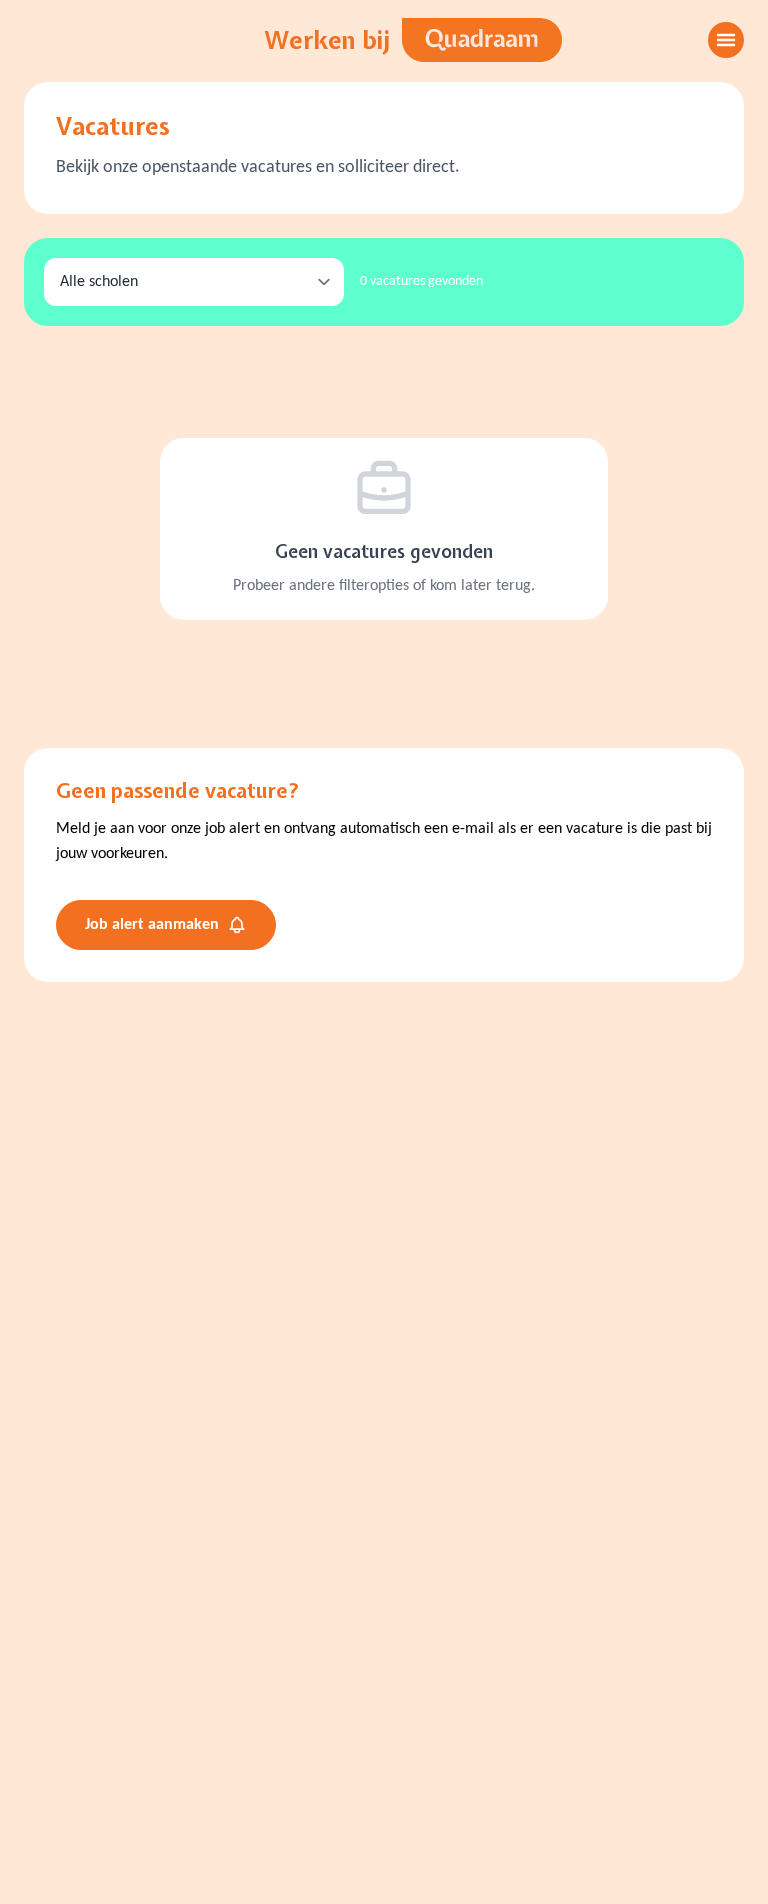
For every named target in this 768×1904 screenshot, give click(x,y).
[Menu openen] (726, 40)
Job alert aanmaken (152, 925)
